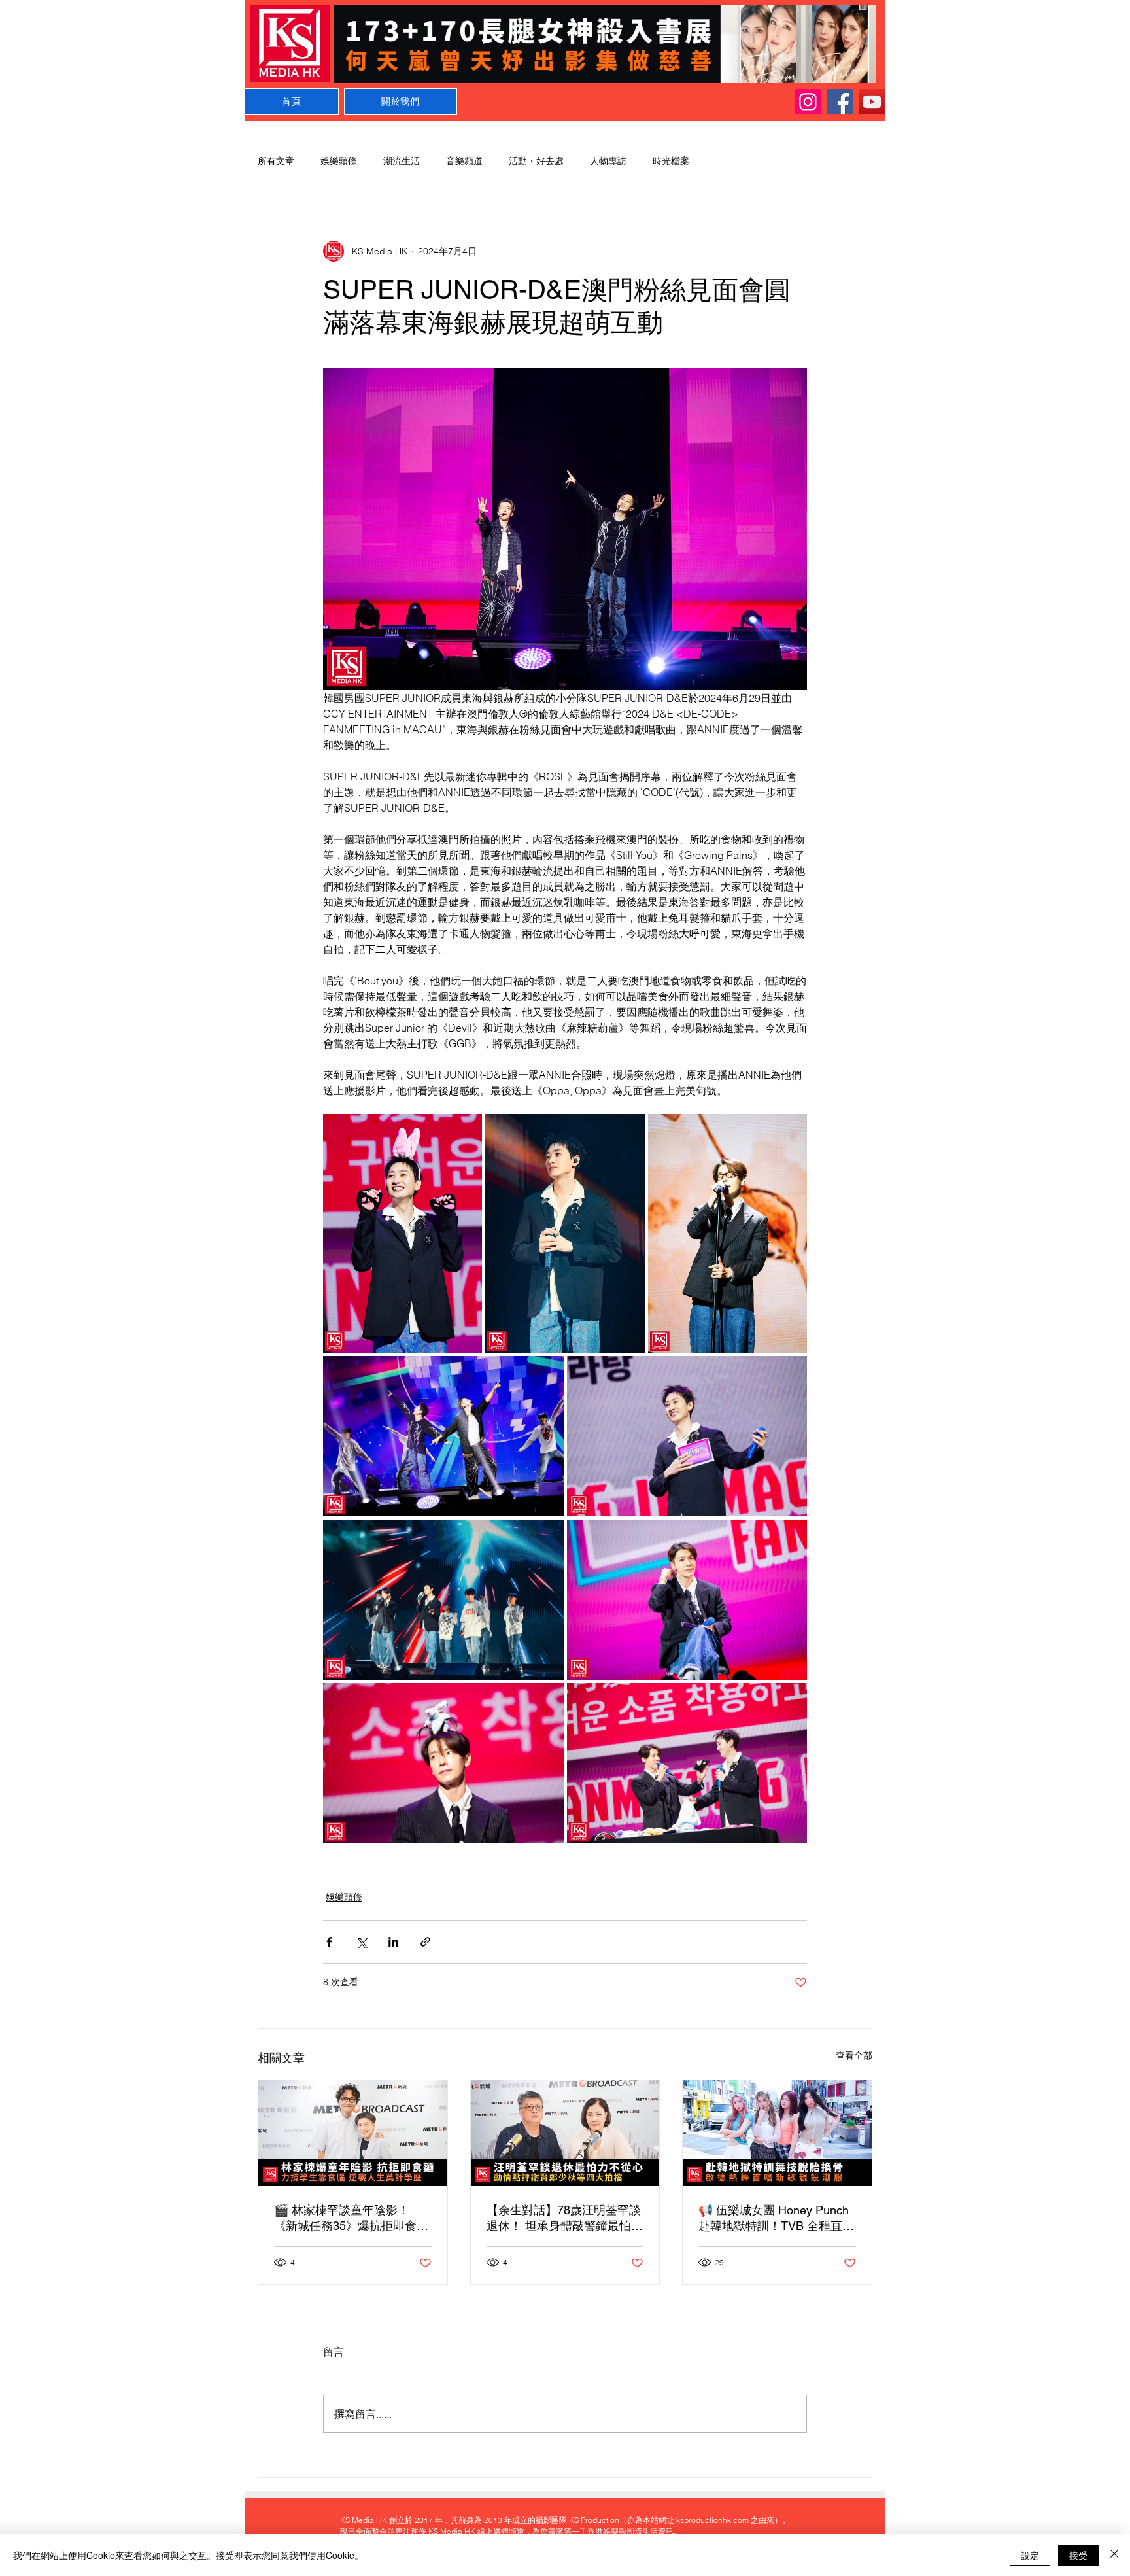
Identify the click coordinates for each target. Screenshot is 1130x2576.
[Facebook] (840, 102)
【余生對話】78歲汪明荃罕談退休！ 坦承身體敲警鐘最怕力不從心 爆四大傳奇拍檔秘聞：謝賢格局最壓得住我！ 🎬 (565, 2219)
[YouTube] (872, 102)
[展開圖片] (402, 1233)
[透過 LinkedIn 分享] (393, 1942)
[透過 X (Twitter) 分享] (361, 1942)
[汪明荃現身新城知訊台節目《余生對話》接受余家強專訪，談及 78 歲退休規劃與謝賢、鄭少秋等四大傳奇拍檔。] (565, 2133)
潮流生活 (402, 161)
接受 (1078, 2555)
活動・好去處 (536, 161)
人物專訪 (608, 161)
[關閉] (1114, 2555)
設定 (1030, 2555)
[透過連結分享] (425, 1942)
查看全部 (854, 2055)
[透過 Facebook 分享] (329, 1942)
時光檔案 (671, 161)
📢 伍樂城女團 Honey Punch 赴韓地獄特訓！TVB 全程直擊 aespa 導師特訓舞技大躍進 (776, 2219)
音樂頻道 (464, 161)
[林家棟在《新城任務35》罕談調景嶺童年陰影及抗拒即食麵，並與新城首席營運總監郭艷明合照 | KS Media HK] (353, 2133)
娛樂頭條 (339, 161)
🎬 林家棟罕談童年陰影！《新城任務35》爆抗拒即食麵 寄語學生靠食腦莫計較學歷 (351, 2219)
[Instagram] (808, 102)
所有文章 (276, 161)
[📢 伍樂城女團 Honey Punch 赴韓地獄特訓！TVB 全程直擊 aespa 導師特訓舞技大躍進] (777, 2133)
